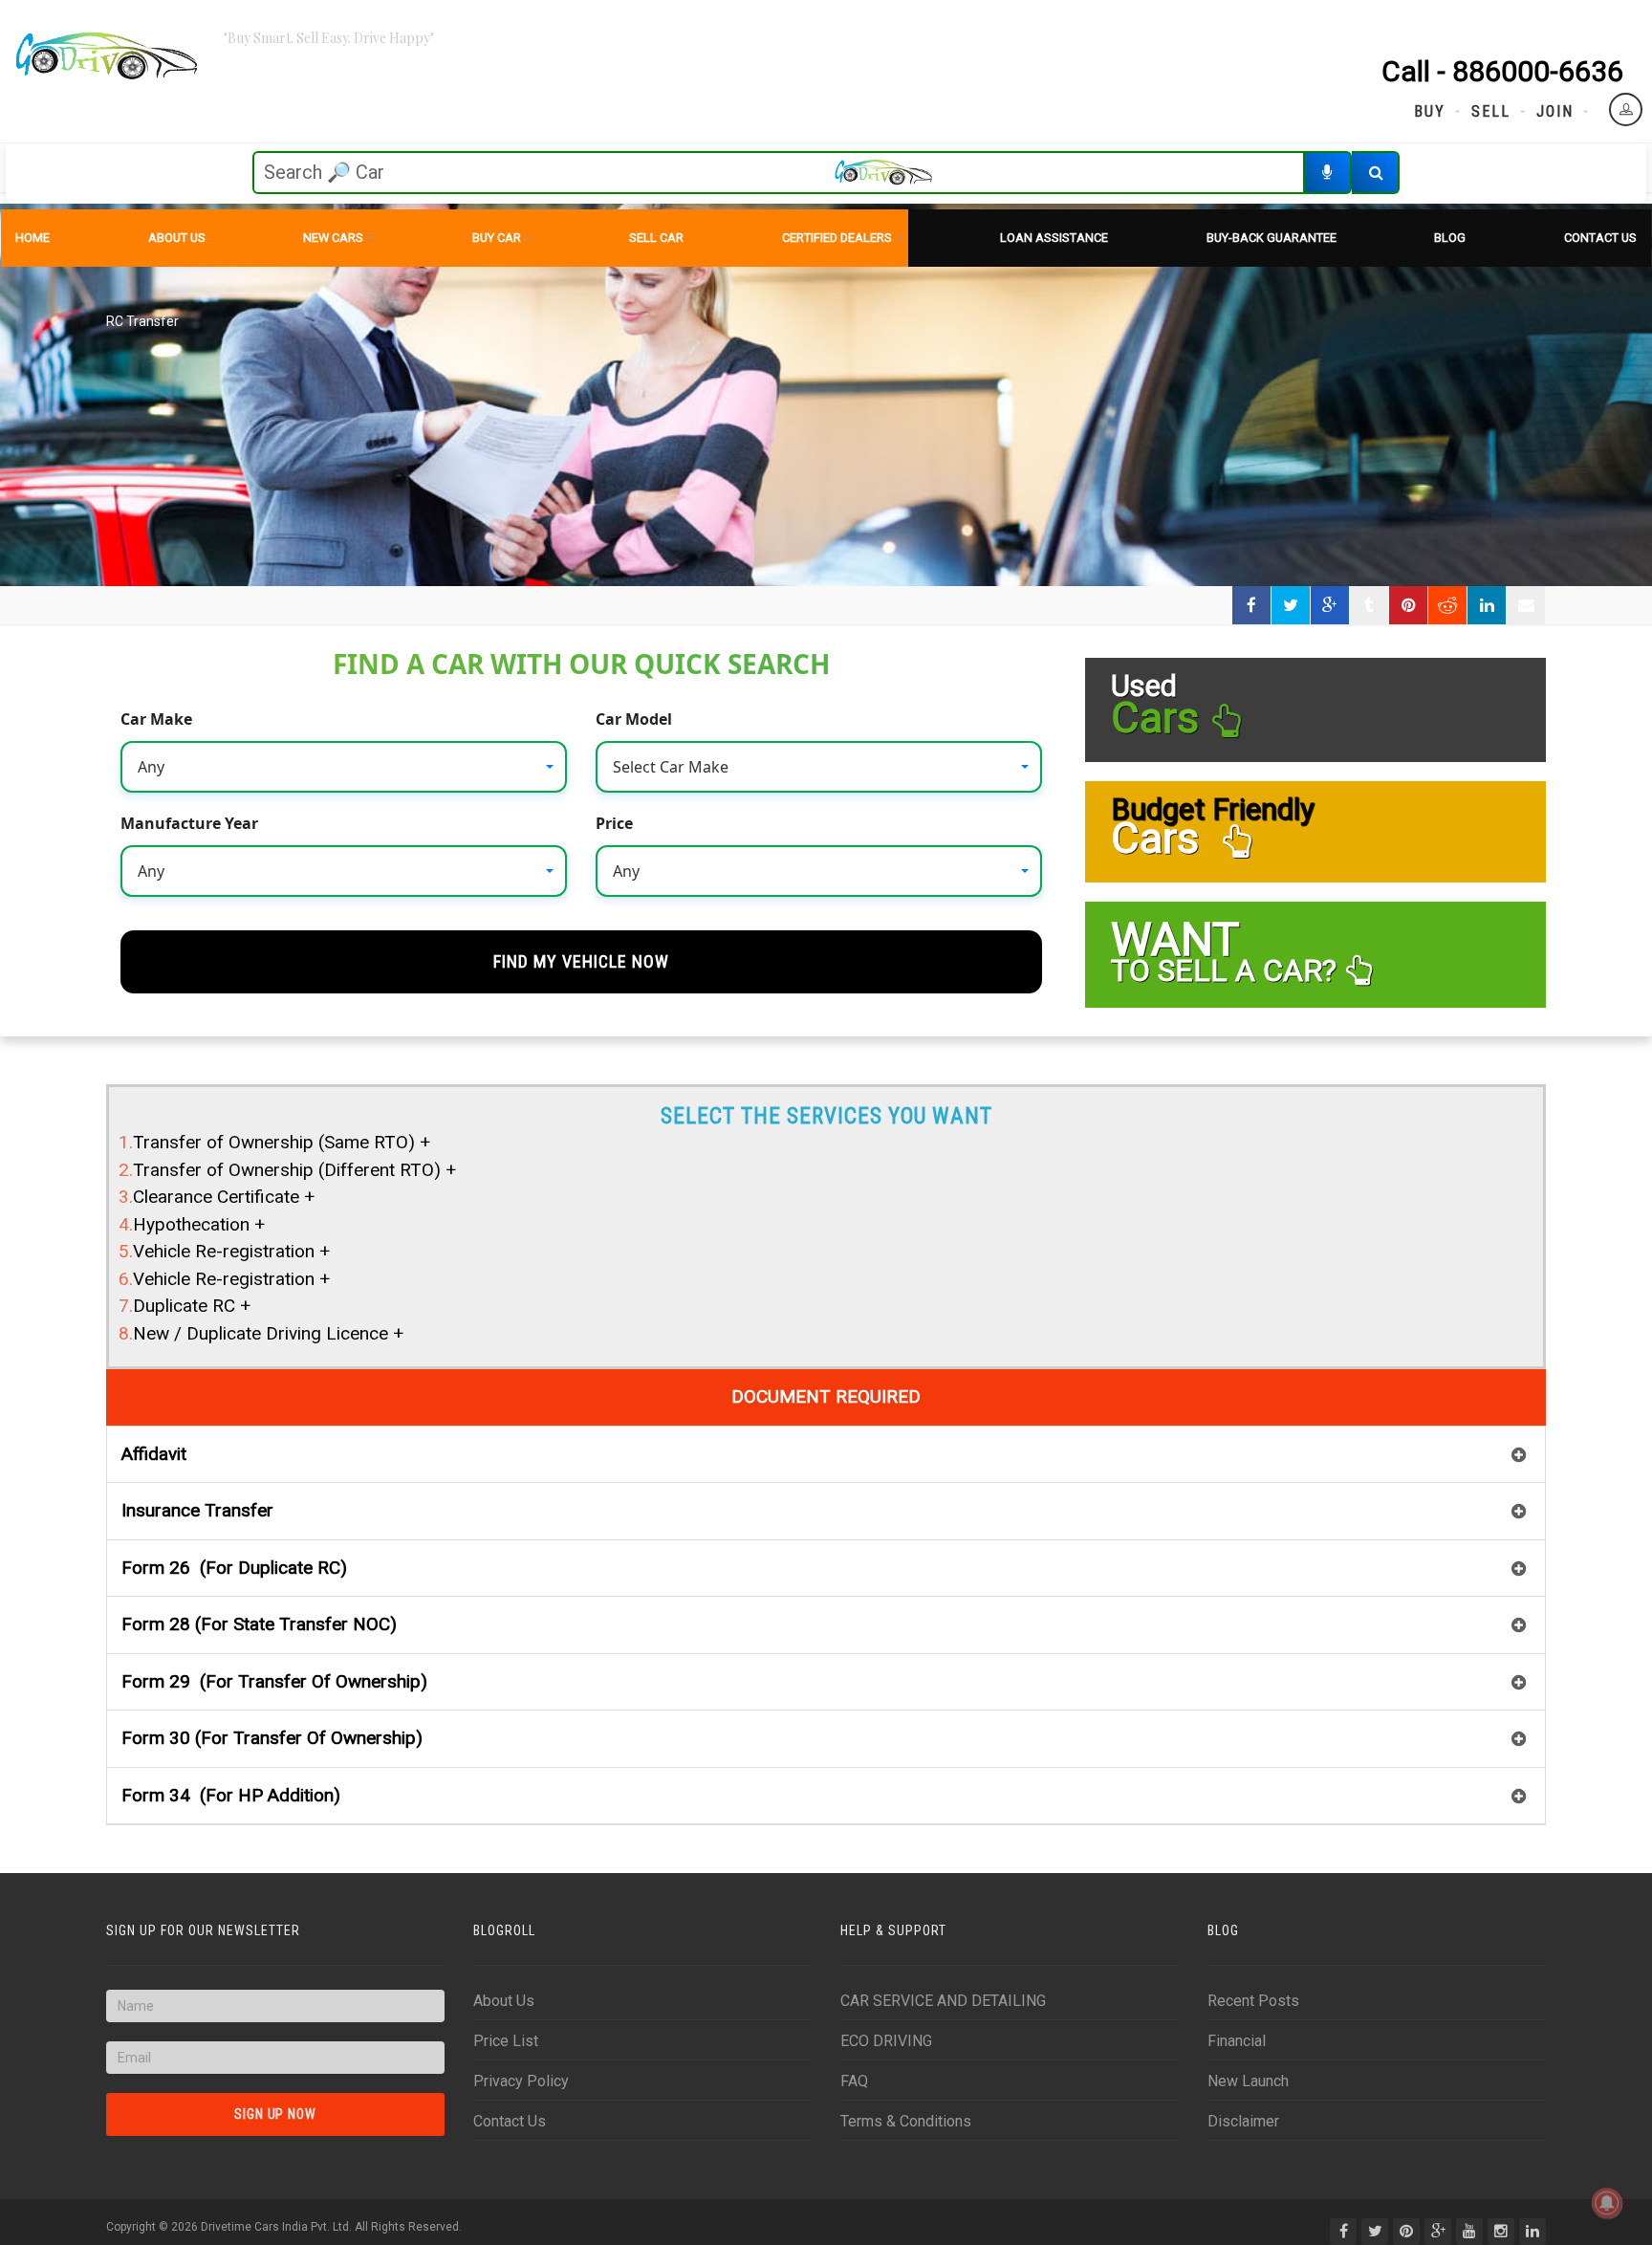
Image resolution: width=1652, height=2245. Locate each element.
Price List (506, 2041)
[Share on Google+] (1330, 605)
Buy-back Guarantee (1272, 238)
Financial (1237, 2041)
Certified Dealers (837, 238)
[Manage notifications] (1607, 2203)
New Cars (333, 238)
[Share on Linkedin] (1487, 605)
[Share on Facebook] (1251, 605)
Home (33, 238)
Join (1555, 111)
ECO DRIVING (886, 2041)
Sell (1491, 111)
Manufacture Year (189, 823)
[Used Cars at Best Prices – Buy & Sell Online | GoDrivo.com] (107, 57)
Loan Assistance (1054, 238)
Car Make (156, 719)
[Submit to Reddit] (1447, 605)
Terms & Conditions (906, 2121)
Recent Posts (1253, 2001)
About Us (177, 238)
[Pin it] (1408, 605)
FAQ (854, 2081)
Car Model (634, 719)
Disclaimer (1243, 2121)
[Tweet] (1291, 605)
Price (614, 823)
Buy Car (497, 238)
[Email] (1526, 605)
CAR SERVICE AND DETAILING (943, 2001)
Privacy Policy (521, 2081)
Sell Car (656, 238)
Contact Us (1600, 238)
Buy (1430, 111)
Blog (1450, 238)
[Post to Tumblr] (1369, 605)
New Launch (1248, 2081)
